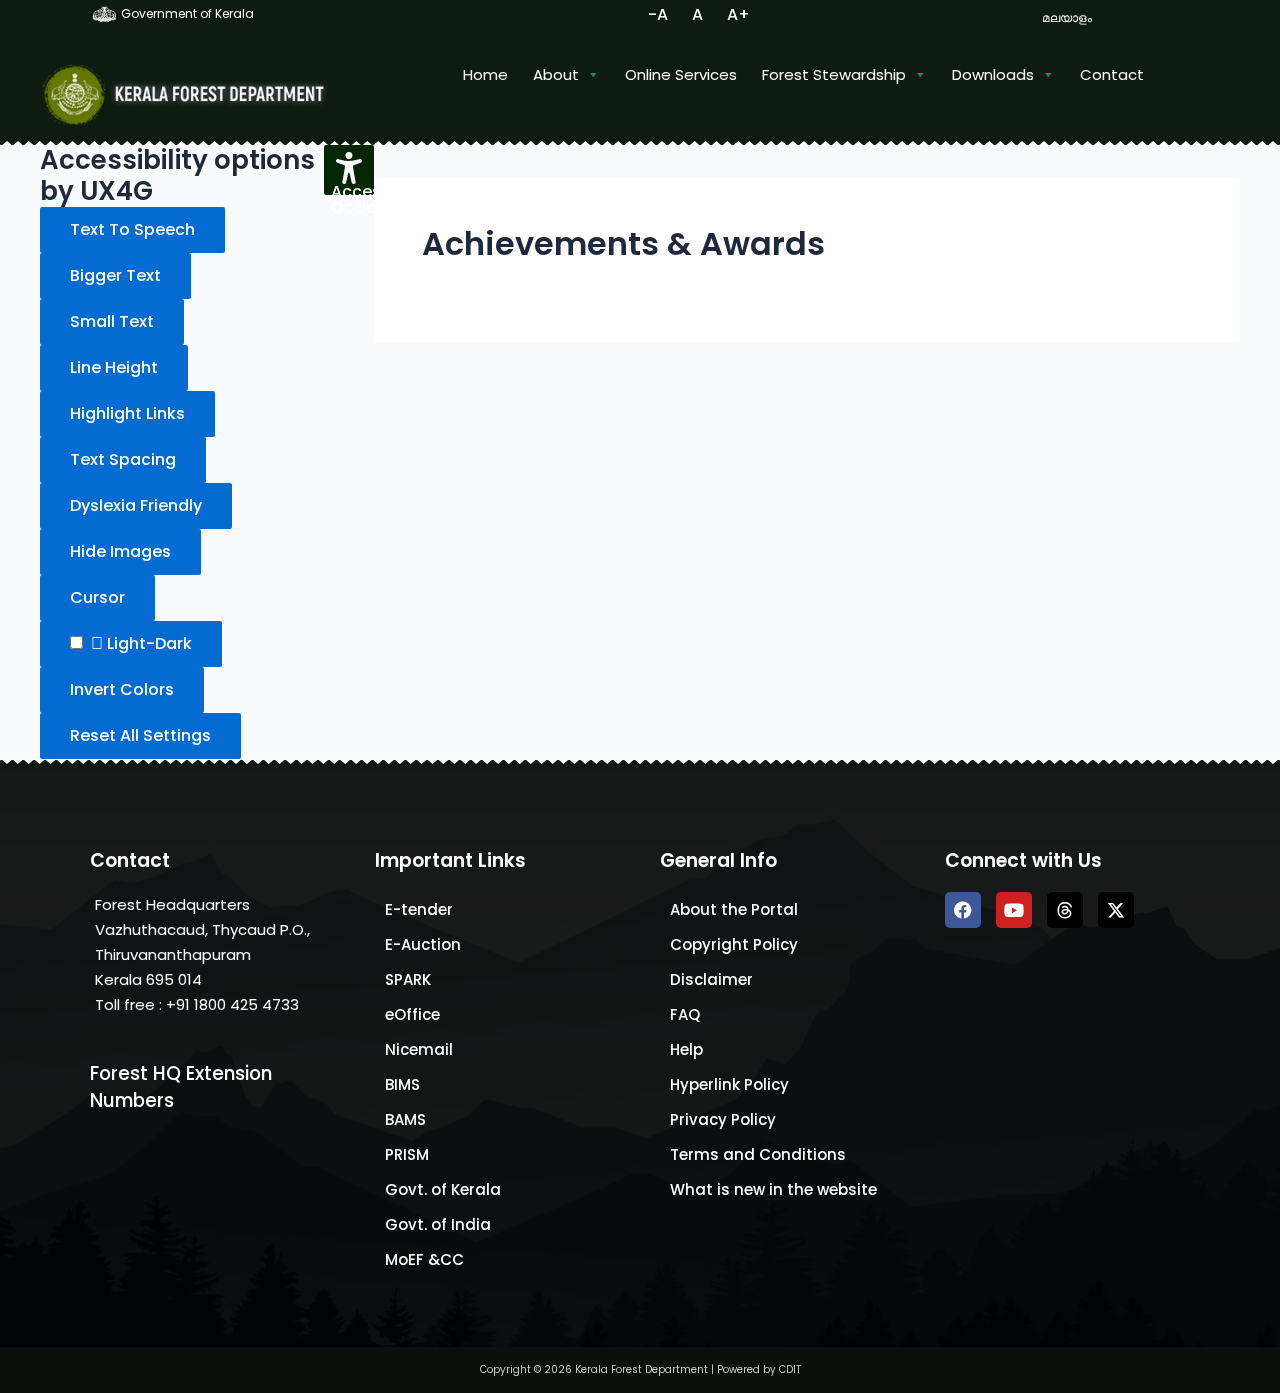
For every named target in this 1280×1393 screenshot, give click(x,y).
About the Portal (734, 909)
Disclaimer (711, 979)
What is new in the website (773, 1189)
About (556, 74)
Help (686, 1049)
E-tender (419, 909)
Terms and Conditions (758, 1154)
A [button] (697, 14)
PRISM (407, 1154)
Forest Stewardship (834, 74)
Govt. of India (438, 1224)
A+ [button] (738, 14)
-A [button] (658, 14)
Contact (1112, 74)
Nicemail (419, 1049)
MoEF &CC (424, 1259)
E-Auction (423, 944)
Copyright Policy (734, 944)
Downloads (993, 74)
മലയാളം (1067, 17)
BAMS (405, 1119)
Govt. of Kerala (443, 1189)
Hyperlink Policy (729, 1084)
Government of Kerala (186, 13)
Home (485, 74)
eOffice (412, 1014)
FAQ (685, 1014)
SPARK (408, 979)
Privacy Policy (723, 1119)
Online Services (681, 74)
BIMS (402, 1084)
